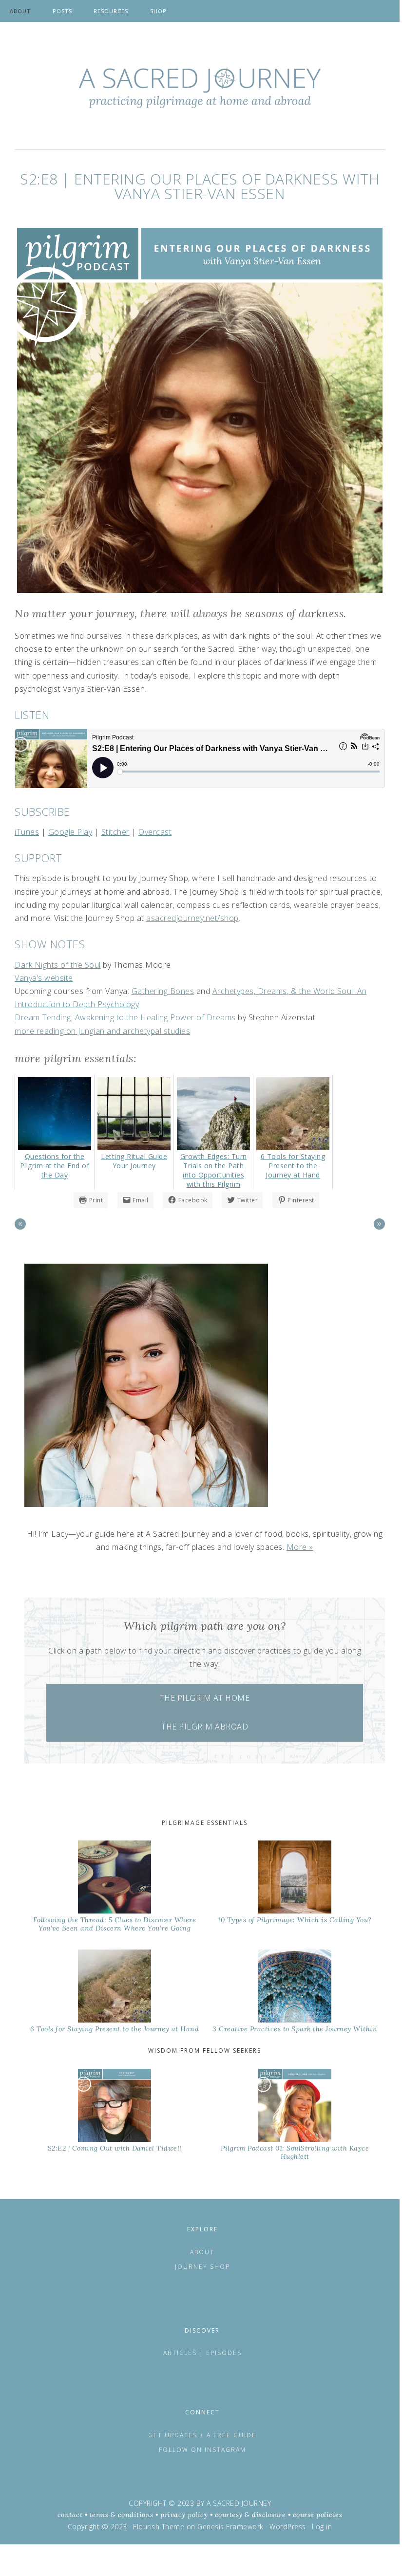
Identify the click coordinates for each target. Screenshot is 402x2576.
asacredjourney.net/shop (192, 918)
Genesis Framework (230, 2527)
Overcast (155, 832)
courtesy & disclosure (250, 2515)
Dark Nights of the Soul (58, 965)
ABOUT (202, 2252)
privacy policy (184, 2515)
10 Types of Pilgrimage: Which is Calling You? (295, 1920)
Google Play (70, 832)
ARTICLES (181, 2353)
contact (70, 2515)
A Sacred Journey (200, 88)
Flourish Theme (159, 2527)
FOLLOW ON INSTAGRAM (202, 2450)
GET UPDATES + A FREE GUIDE (202, 2435)
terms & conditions (122, 2515)
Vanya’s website (44, 978)
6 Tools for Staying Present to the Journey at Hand (115, 2029)
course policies (318, 2515)
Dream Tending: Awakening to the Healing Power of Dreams (125, 1017)
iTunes (27, 832)
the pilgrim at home (205, 1698)
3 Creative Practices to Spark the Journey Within (295, 2029)
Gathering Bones (163, 991)
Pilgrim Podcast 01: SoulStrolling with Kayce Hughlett (295, 2152)
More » (300, 1547)
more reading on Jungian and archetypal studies (102, 1031)
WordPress (288, 2527)
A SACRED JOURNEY (239, 2503)
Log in (322, 2527)
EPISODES (224, 2353)
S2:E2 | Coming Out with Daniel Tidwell (115, 2148)
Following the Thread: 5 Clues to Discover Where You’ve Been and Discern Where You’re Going (115, 1924)
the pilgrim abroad (205, 1727)
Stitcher (115, 832)
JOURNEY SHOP (202, 2267)
